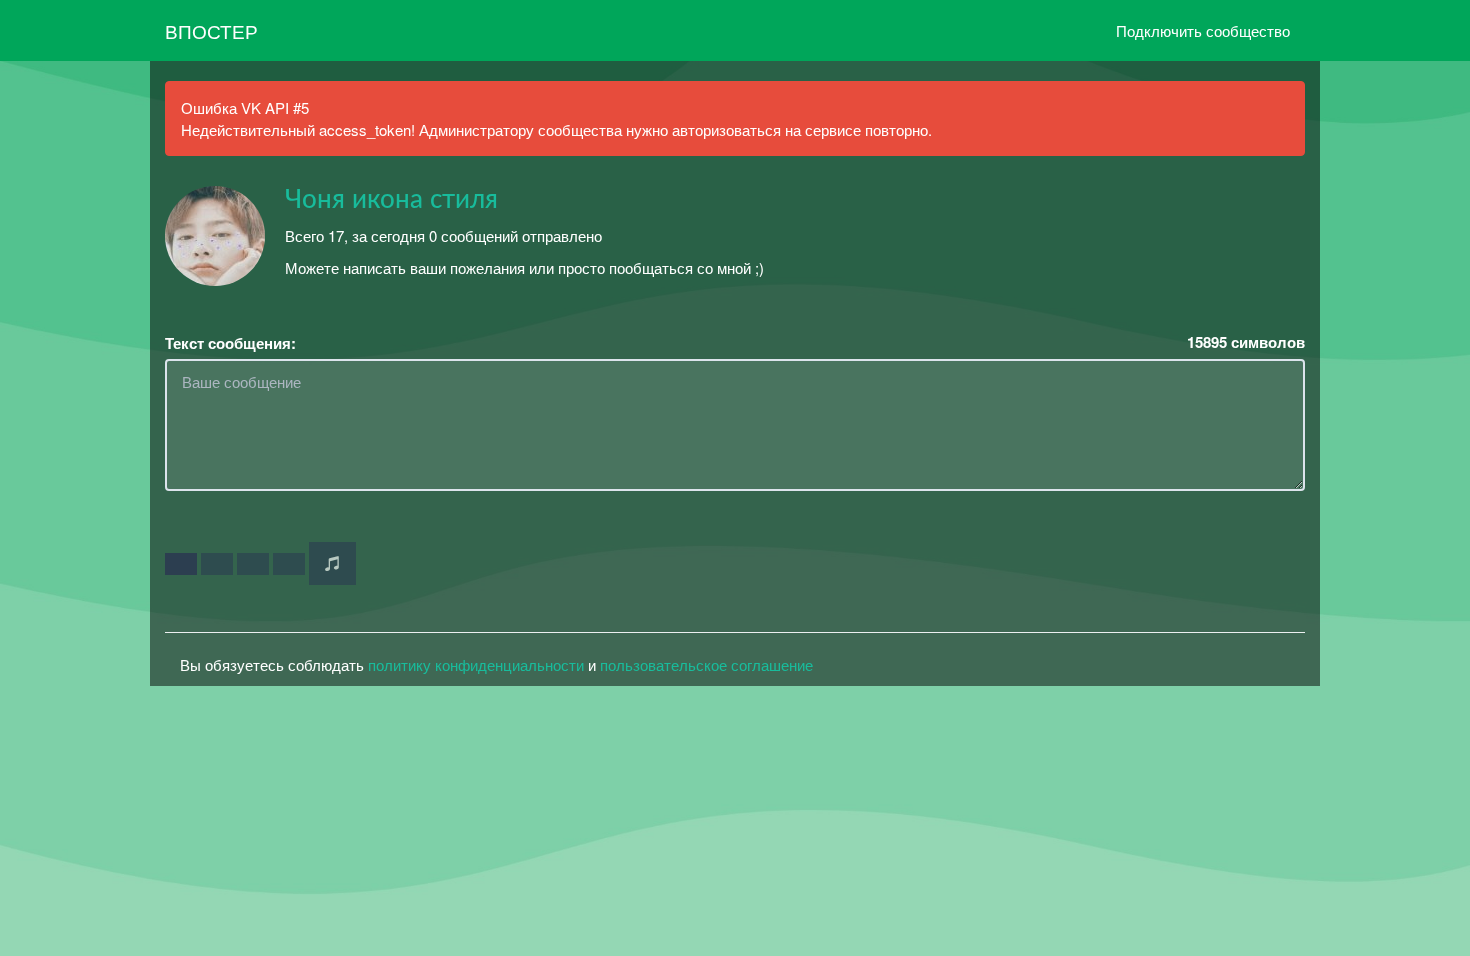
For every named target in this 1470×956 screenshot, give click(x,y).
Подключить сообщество (1203, 30)
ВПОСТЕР (211, 30)
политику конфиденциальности (476, 664)
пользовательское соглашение (706, 664)
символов (1246, 342)
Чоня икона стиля (391, 200)
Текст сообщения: (230, 343)
